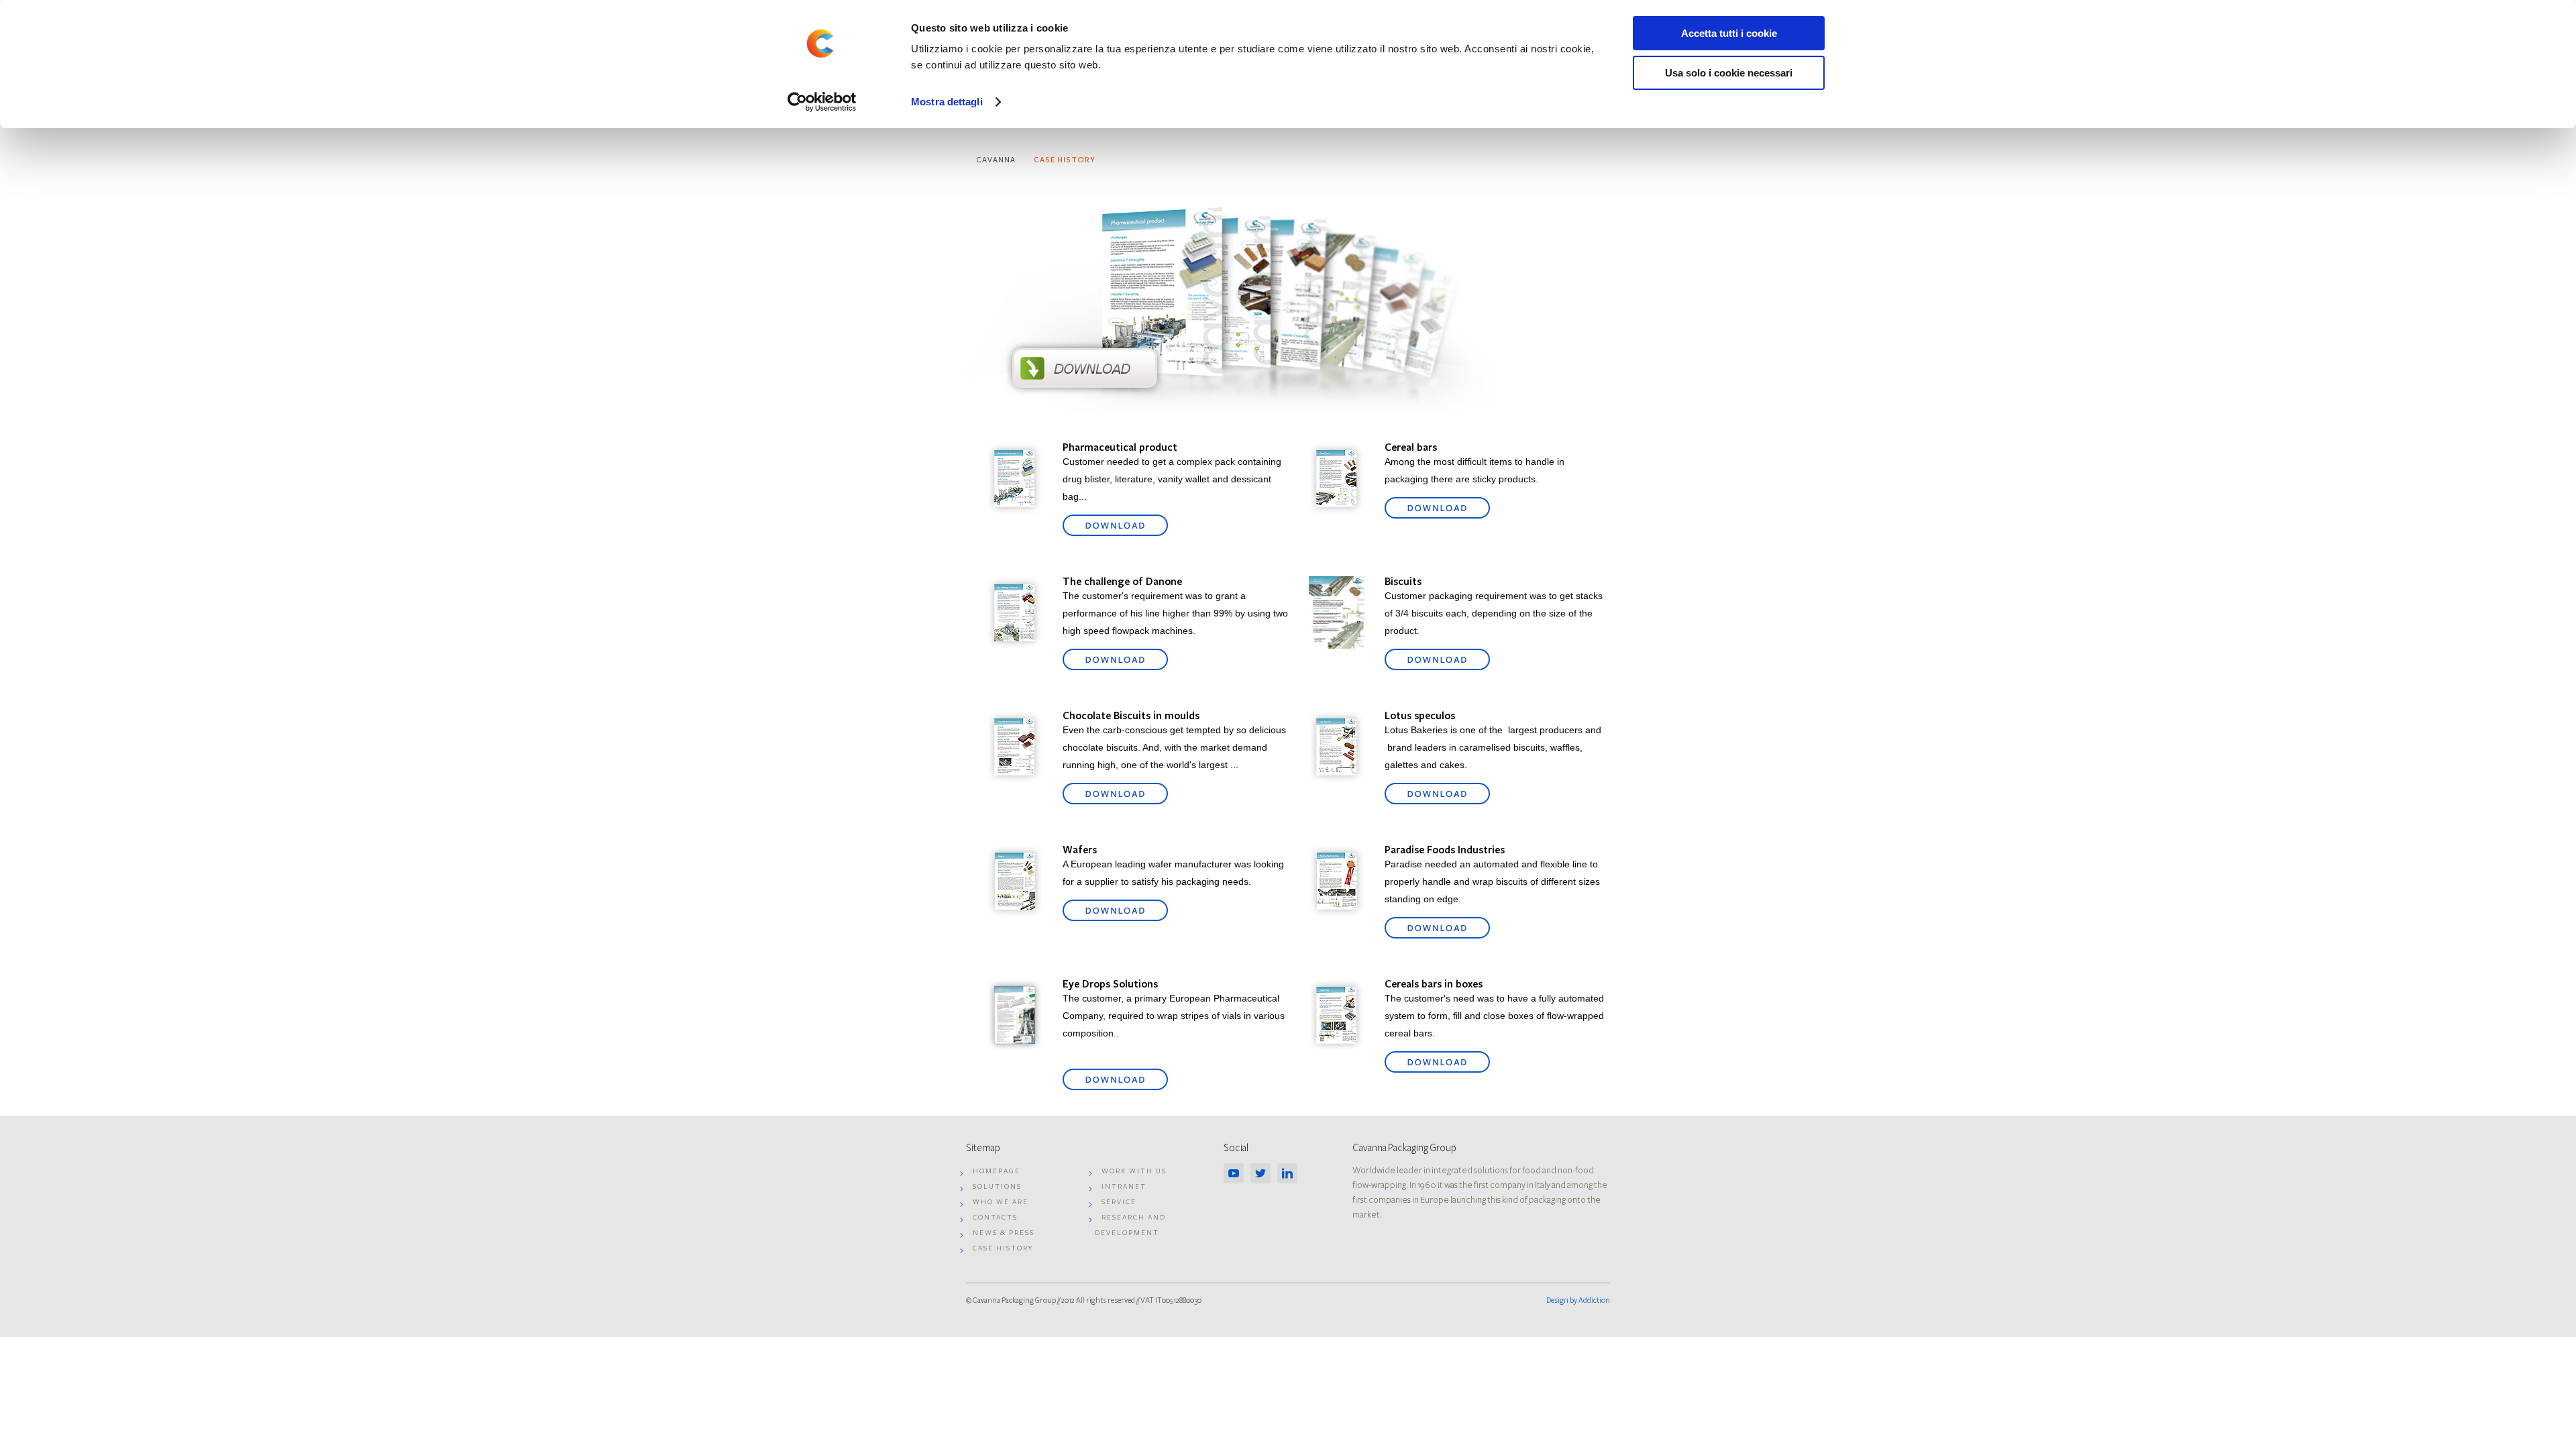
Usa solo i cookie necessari (1729, 73)
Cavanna (996, 160)
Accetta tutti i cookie (1729, 33)
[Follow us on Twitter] (1264, 1177)
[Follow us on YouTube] (1237, 1177)
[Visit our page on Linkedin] (1291, 1177)
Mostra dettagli (947, 102)
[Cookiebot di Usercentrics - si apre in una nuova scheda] (822, 102)
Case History (1065, 160)
